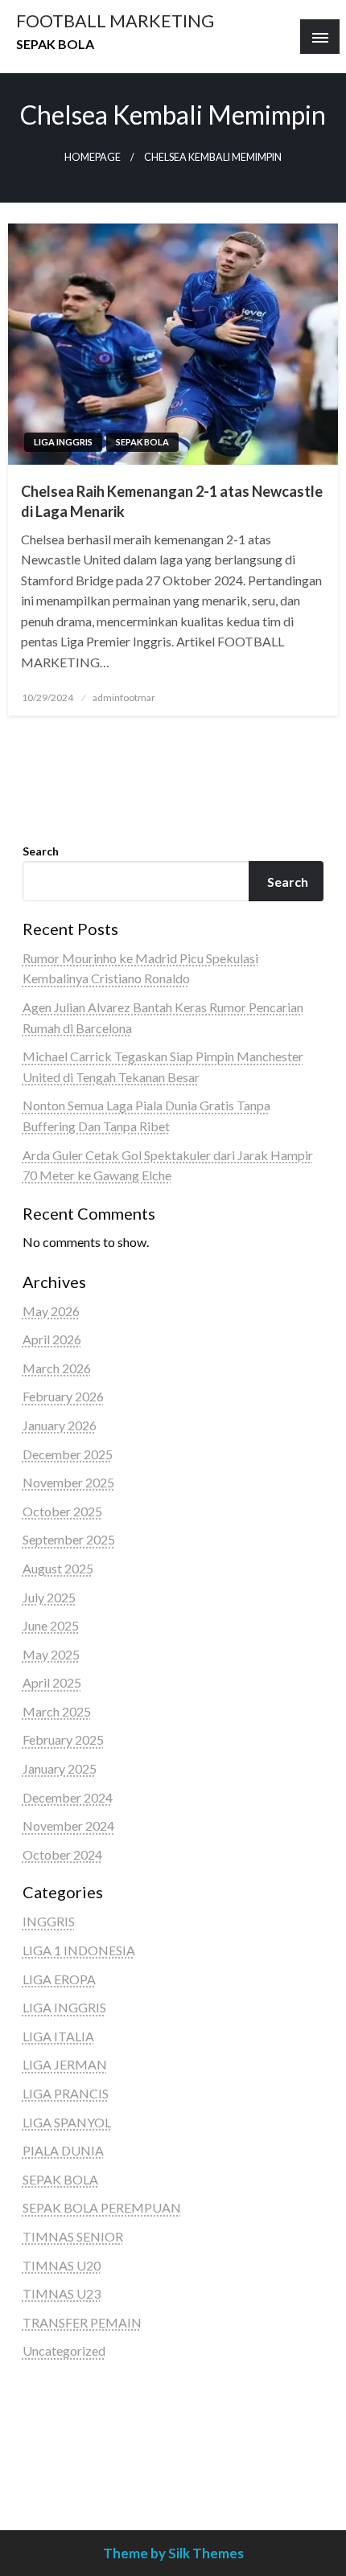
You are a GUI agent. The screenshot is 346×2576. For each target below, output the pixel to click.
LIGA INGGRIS (63, 442)
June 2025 (51, 1625)
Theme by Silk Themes (173, 2553)
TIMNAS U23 (62, 2293)
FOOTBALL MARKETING (115, 21)
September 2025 (69, 1539)
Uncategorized (64, 2350)
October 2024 (62, 1854)
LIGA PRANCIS (66, 2093)
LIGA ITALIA (58, 2036)
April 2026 (52, 1339)
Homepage (93, 157)
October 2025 (62, 1511)
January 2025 (60, 1768)
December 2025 (68, 1454)
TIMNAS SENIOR (73, 2236)
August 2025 (58, 1568)
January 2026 (60, 1425)
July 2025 (49, 1597)
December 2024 (68, 1797)
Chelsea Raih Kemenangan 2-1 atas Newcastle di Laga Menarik (172, 501)
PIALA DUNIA (63, 2150)
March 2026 (57, 1368)
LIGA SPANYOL (67, 2122)
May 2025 (51, 1654)
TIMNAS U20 (62, 2265)
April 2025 (52, 1682)
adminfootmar (124, 697)
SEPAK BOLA (142, 442)
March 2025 (57, 1711)
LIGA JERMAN (65, 2064)
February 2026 (63, 1396)
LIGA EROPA (59, 1979)
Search (41, 851)
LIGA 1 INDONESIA (79, 1950)
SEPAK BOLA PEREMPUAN (102, 2207)
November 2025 (68, 1482)
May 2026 (51, 1311)
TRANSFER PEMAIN (82, 2322)
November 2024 (68, 1825)
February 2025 (63, 1739)
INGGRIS (49, 1921)
